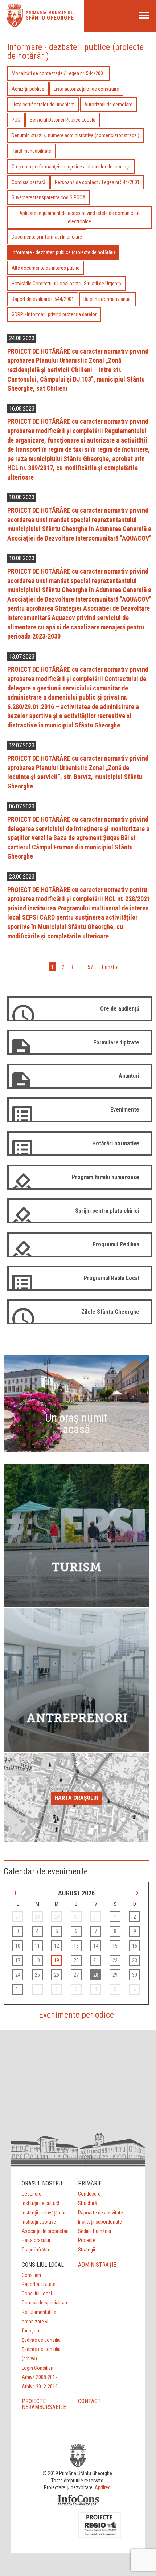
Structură (87, 2203)
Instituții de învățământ (45, 2213)
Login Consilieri (38, 2368)
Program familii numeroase (106, 1177)
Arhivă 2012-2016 (40, 2387)
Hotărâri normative (116, 1143)
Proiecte (87, 2240)
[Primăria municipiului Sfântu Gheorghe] (15, 25)
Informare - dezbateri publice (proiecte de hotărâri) (63, 252)
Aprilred (103, 2487)
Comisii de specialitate (45, 2303)
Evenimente (125, 1110)
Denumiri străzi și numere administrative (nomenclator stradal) (75, 135)
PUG (16, 120)
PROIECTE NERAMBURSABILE (44, 2404)
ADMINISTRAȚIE (97, 2265)
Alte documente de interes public (46, 268)
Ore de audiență (120, 1009)
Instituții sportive (39, 2222)
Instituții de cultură (41, 2203)
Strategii (87, 2250)
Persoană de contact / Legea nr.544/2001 (97, 182)
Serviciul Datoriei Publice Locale (63, 120)
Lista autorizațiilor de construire (86, 89)
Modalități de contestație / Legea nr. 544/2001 (59, 73)
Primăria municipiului (52, 13)
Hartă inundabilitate (31, 151)
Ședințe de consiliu (41, 2340)
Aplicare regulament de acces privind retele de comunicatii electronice (79, 217)
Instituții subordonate (100, 2222)
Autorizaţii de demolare (108, 105)
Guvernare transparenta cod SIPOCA (49, 197)
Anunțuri (129, 1076)
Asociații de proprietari (45, 2231)
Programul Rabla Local (112, 1278)
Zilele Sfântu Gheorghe (110, 1312)
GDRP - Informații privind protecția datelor (54, 314)
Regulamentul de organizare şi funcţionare (39, 2321)
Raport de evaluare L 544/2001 (43, 299)
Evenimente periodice (76, 2015)
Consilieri (31, 2275)
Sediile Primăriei (95, 2231)
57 (90, 967)
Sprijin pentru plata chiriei (107, 1211)
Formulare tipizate (116, 1042)
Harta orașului (76, 1798)
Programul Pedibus (116, 1244)
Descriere (32, 2194)
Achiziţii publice (28, 89)
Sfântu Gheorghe (50, 18)
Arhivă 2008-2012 (40, 2377)
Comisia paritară (28, 182)
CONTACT (89, 2401)
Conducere (89, 2194)
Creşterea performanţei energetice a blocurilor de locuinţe (71, 167)
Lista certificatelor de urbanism (43, 105)
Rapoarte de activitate (100, 2213)
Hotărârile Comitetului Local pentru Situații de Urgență (66, 284)
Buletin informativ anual (108, 299)
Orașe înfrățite (36, 2250)
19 (57, 1960)
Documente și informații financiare (47, 237)
